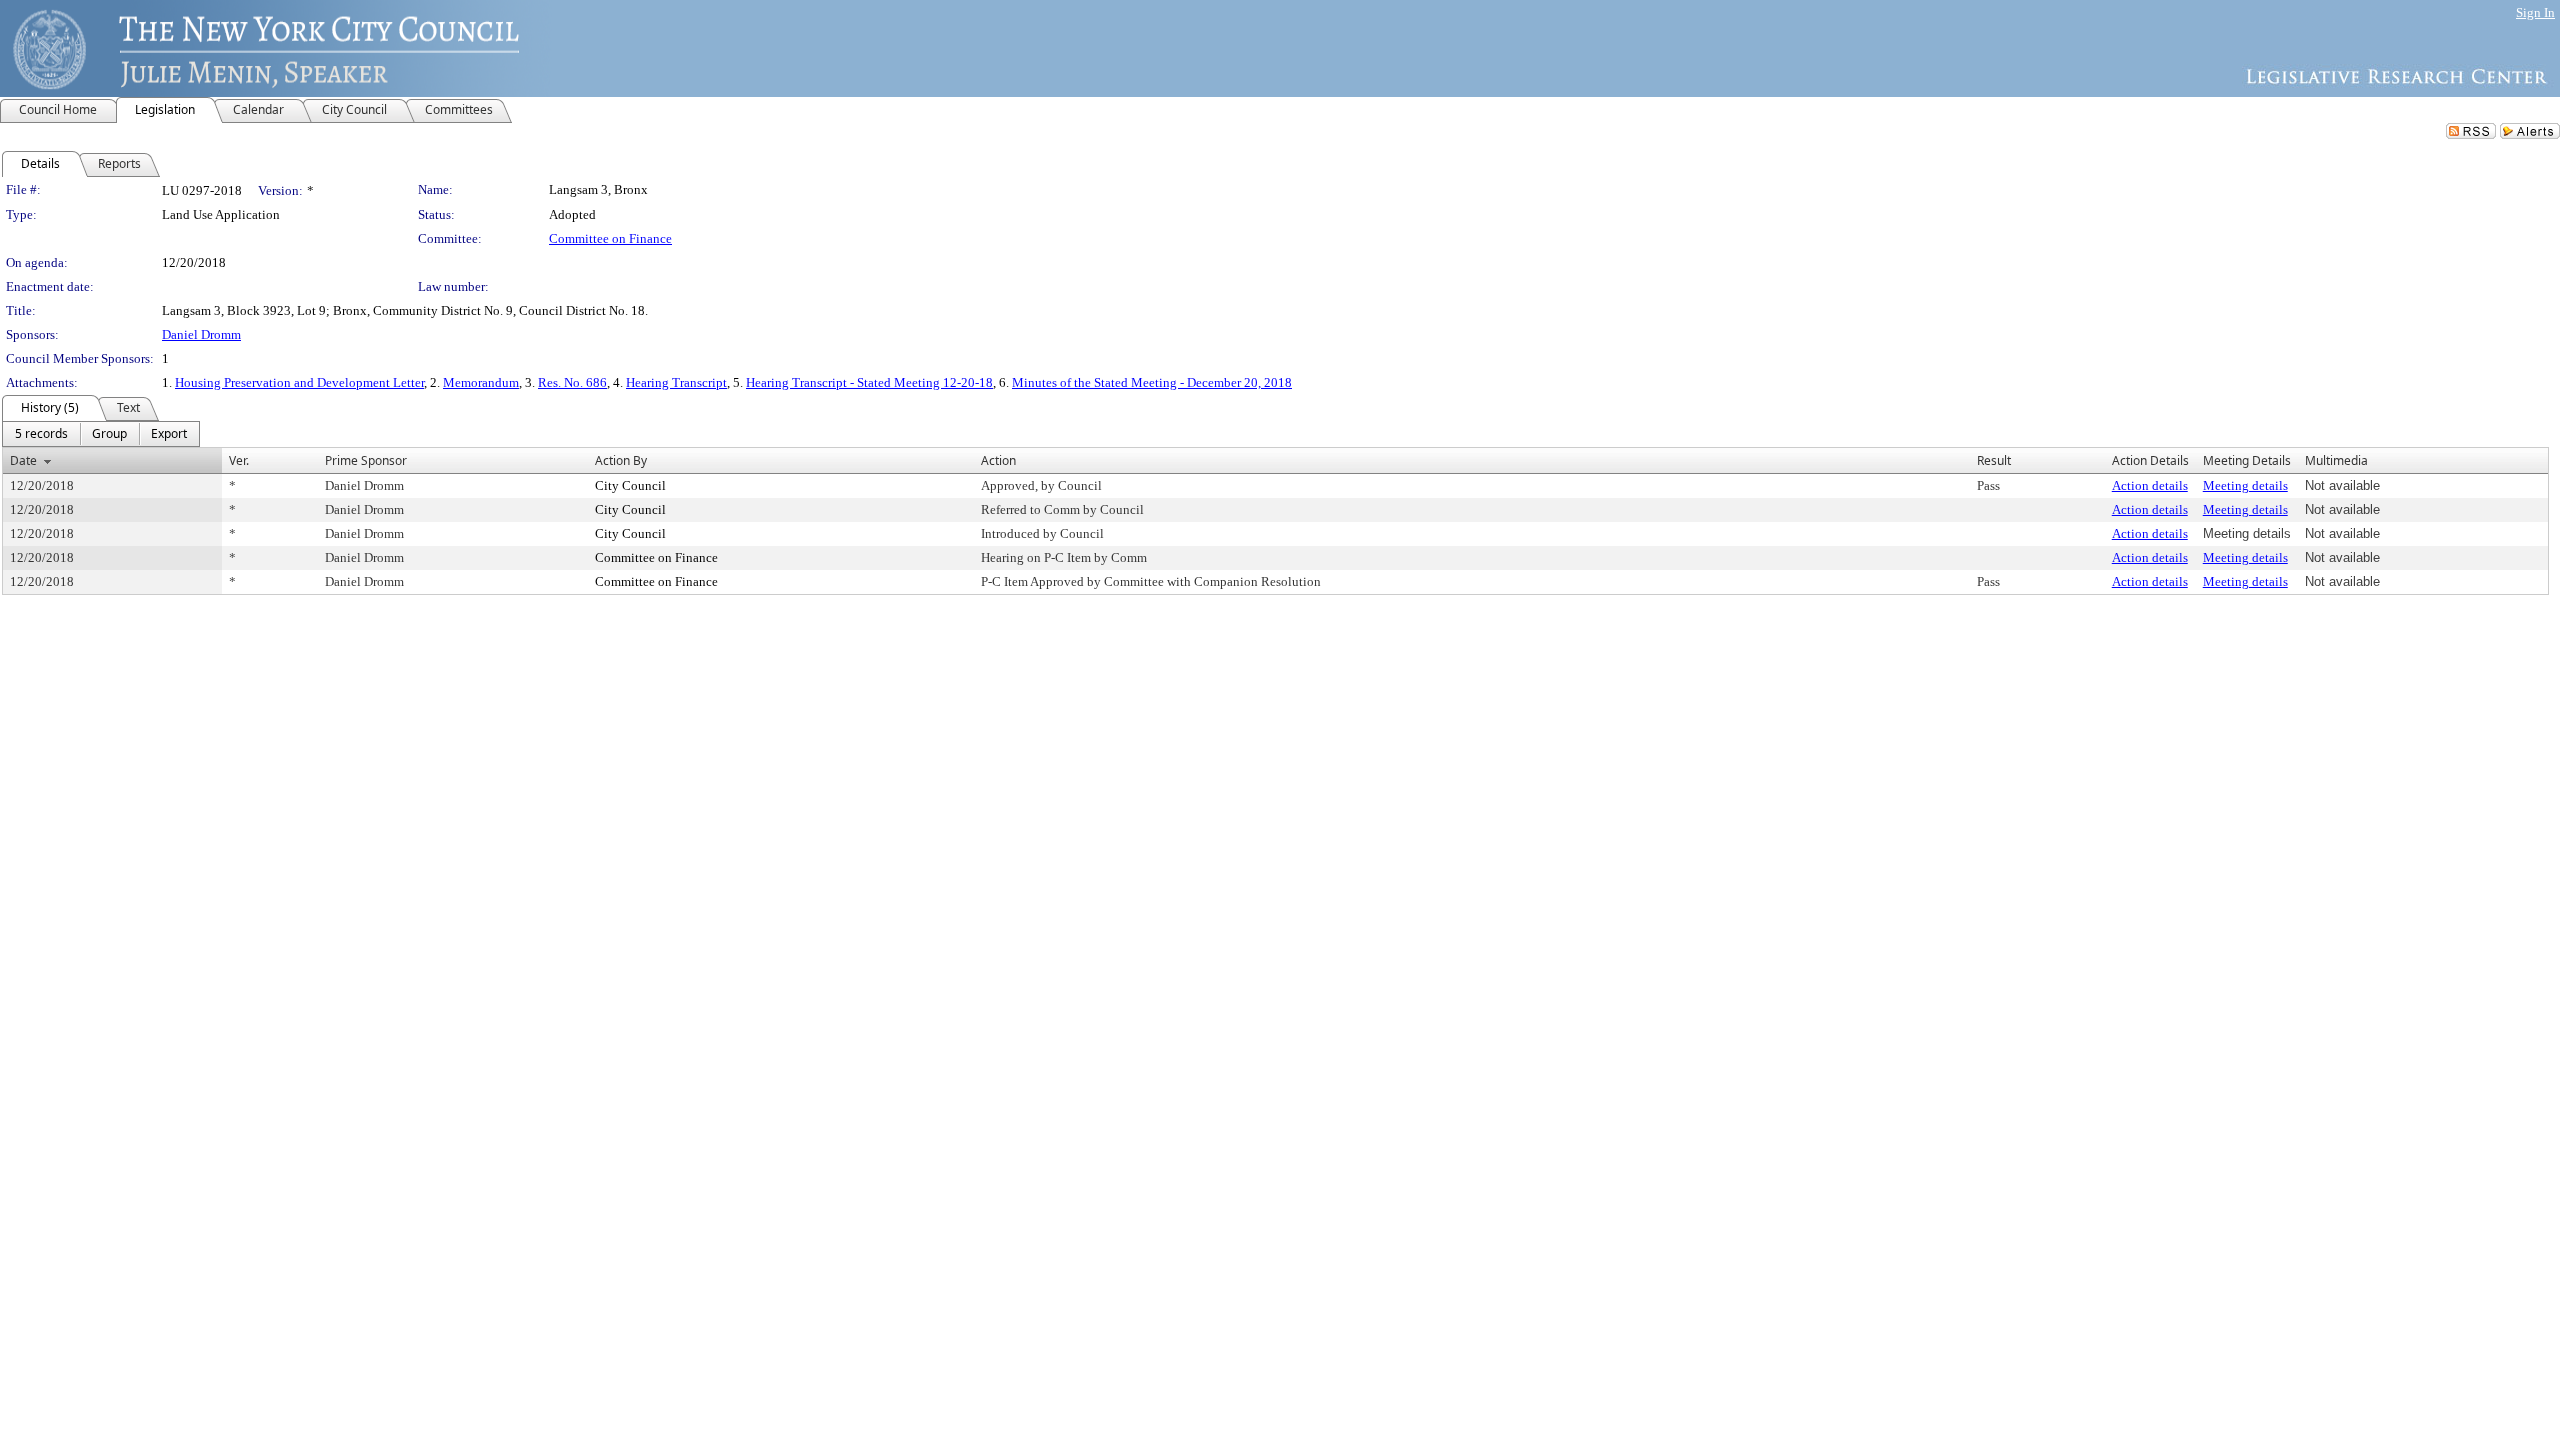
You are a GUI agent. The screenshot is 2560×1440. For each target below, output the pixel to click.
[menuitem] (41, 434)
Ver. (239, 460)
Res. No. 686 (572, 382)
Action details (2150, 485)
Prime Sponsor (366, 460)
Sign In (2535, 12)
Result (1994, 460)
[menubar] (101, 434)
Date (23, 460)
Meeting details (2245, 485)
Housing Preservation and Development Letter (299, 382)
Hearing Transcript (676, 382)
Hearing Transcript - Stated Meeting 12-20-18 (869, 382)
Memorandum (481, 382)
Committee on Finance (610, 238)
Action (998, 460)
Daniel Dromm (201, 334)
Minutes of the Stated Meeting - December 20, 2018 (1152, 382)
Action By (621, 460)
